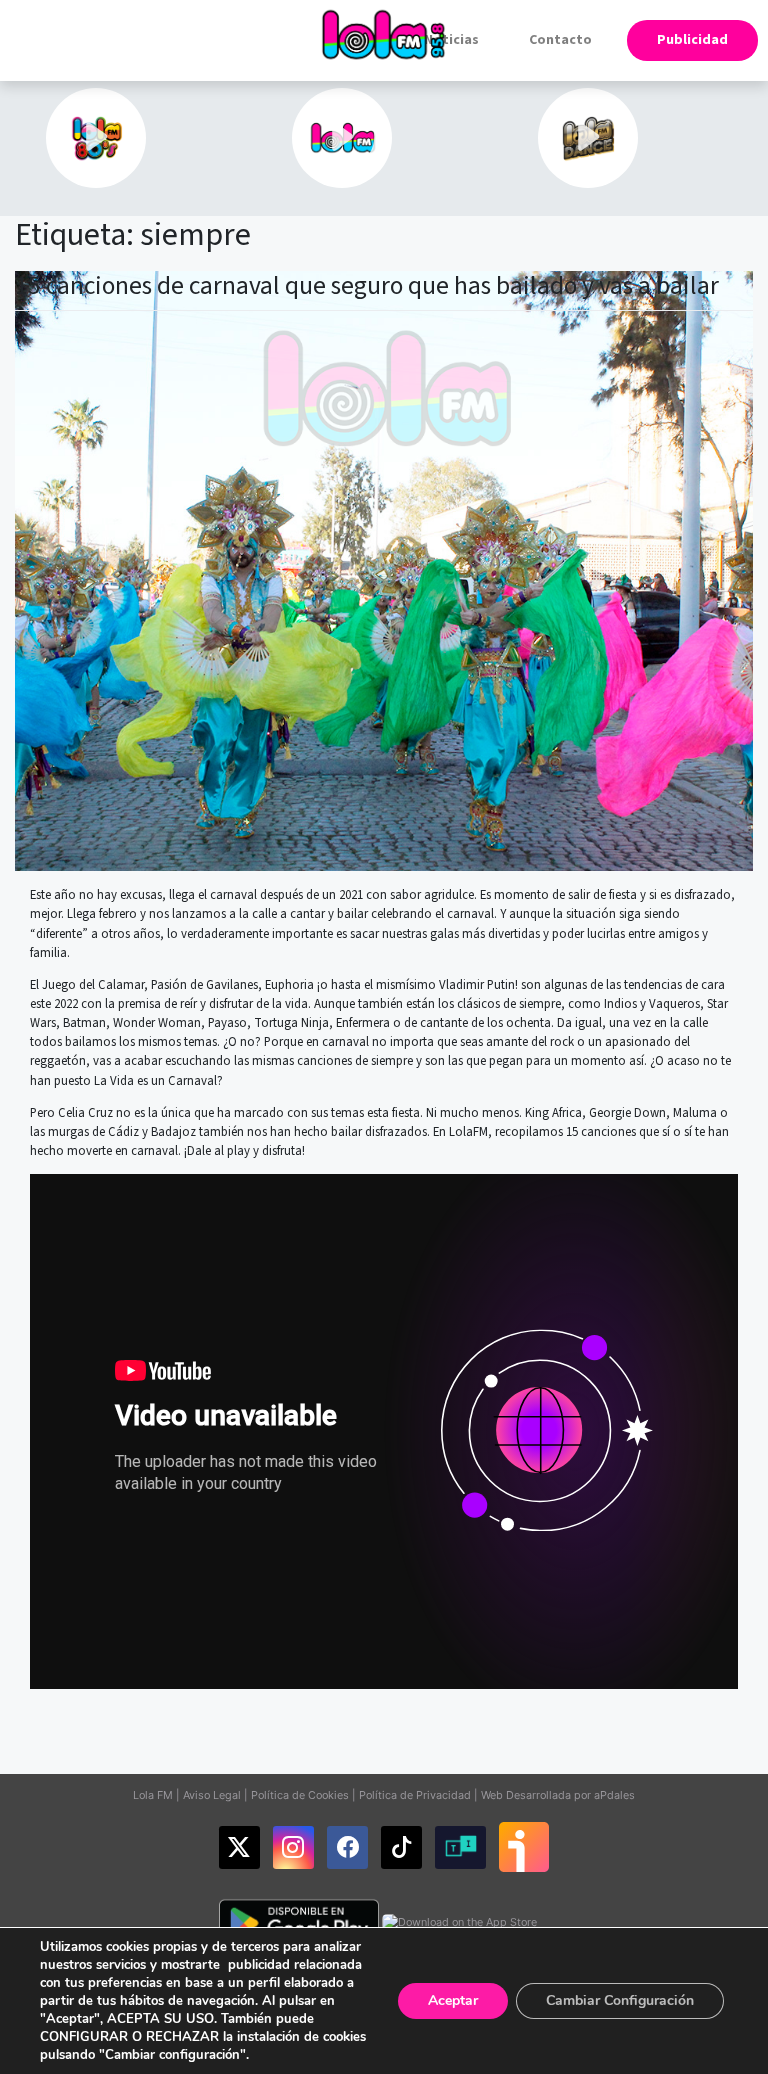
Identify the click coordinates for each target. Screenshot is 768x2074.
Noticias (451, 40)
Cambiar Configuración (620, 2000)
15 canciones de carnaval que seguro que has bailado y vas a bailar (367, 286)
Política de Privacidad (415, 1795)
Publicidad (692, 40)
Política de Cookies (300, 1795)
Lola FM (153, 1795)
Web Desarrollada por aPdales (558, 1795)
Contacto (560, 40)
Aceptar (453, 2000)
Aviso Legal (212, 1795)
